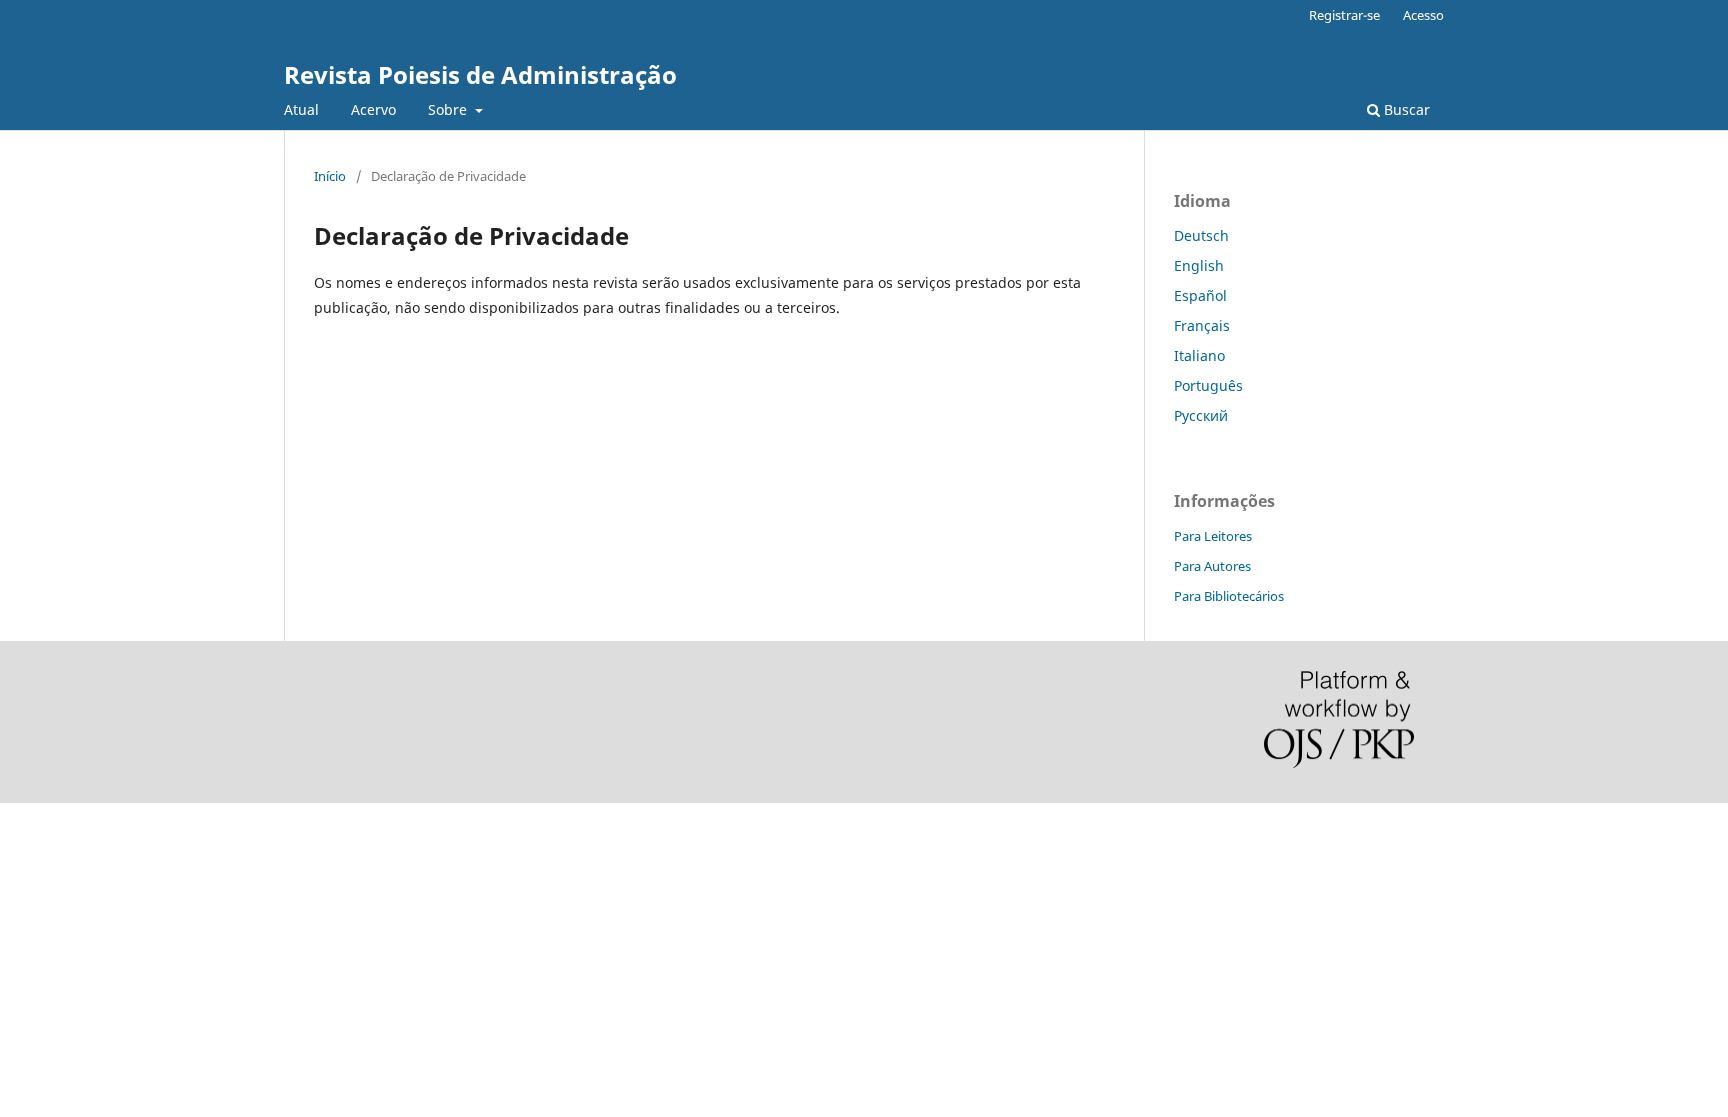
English (1199, 265)
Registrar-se (1344, 15)
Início (330, 176)
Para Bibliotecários (1229, 596)
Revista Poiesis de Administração (480, 74)
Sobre (449, 109)
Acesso (1423, 15)
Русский (1201, 415)
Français (1202, 325)
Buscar (1405, 109)
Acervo (373, 109)
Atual (301, 109)
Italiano (1199, 355)
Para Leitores (1213, 536)
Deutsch (1201, 235)
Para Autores (1212, 566)
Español (1200, 295)
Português (1208, 385)
